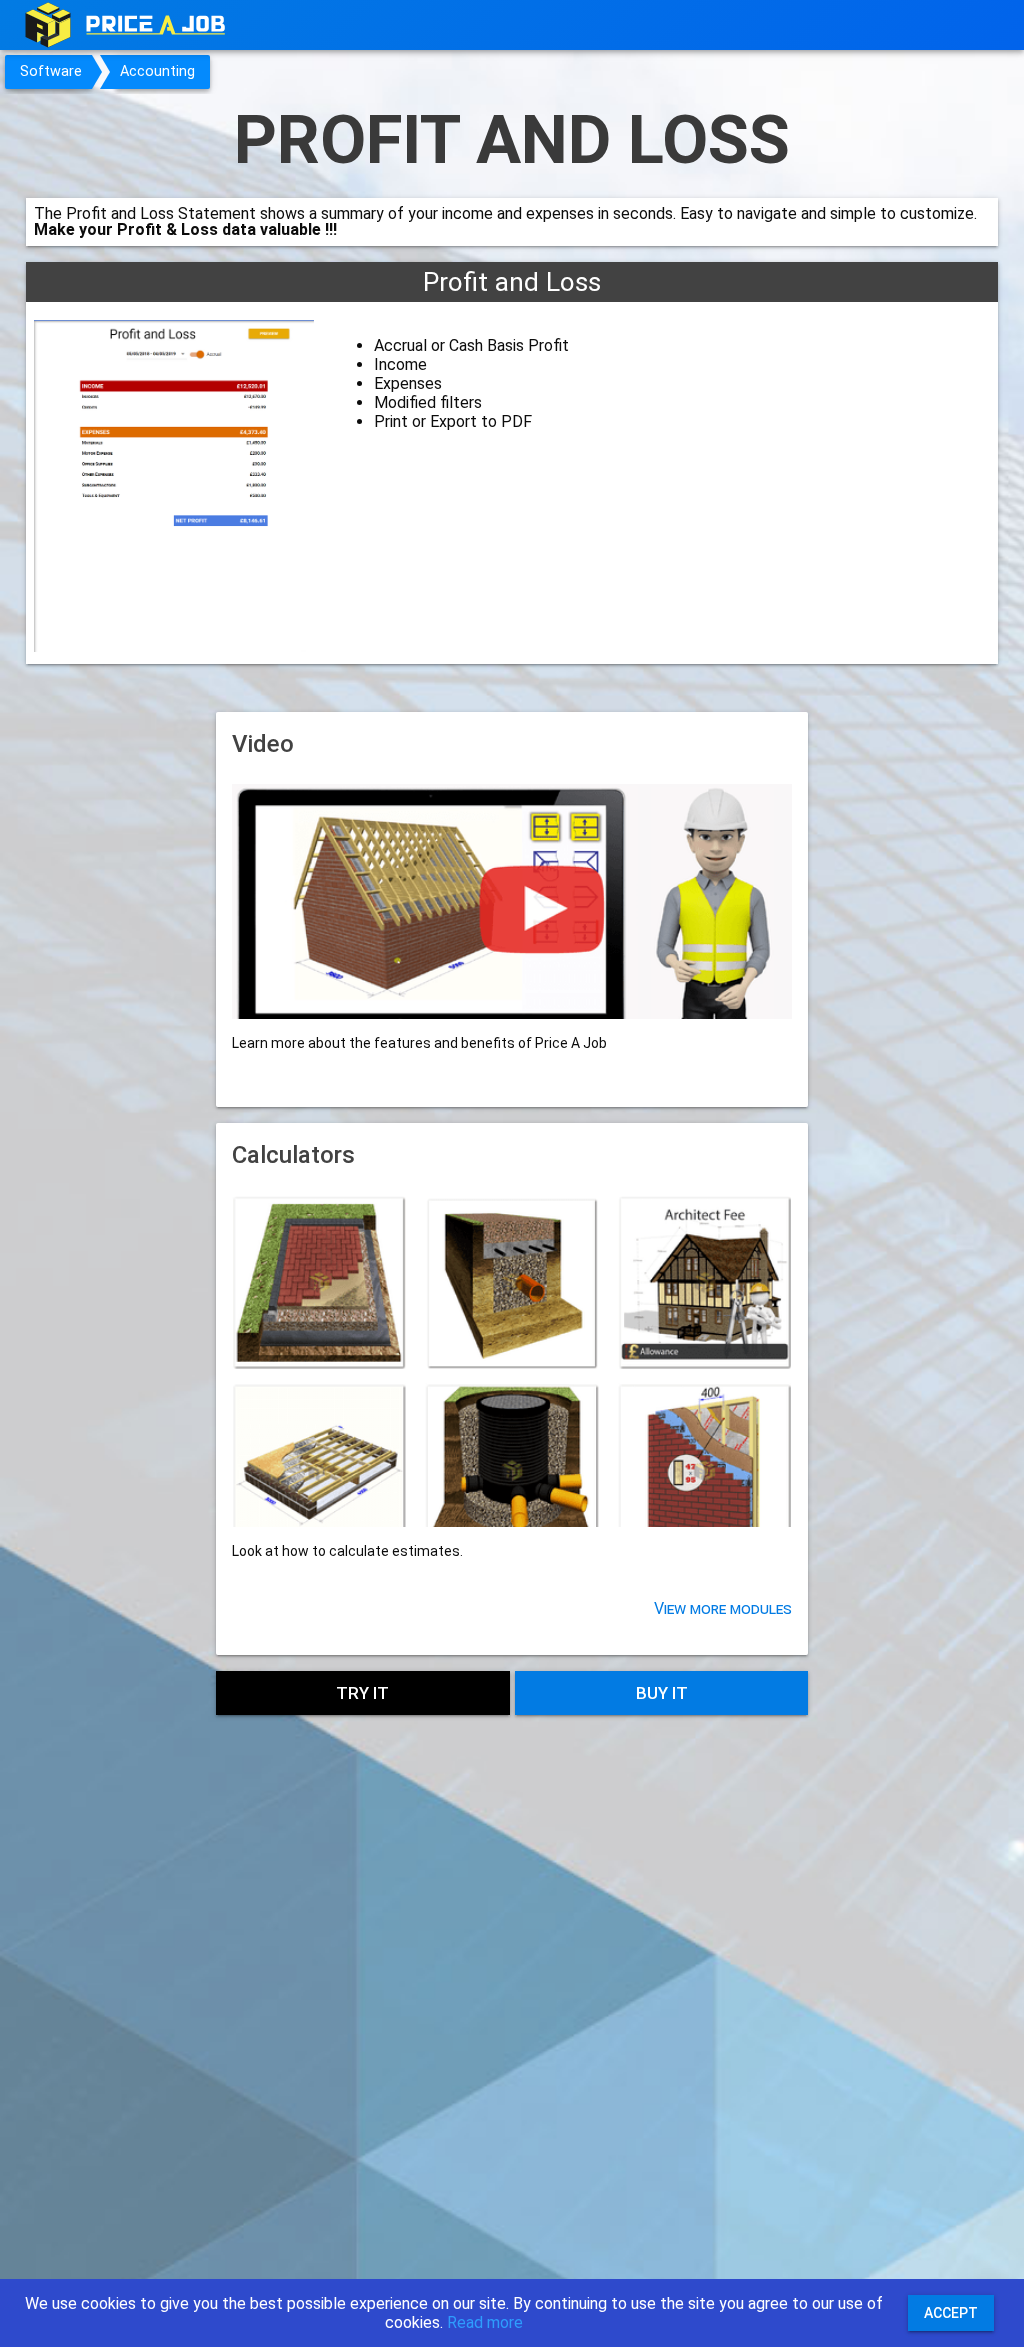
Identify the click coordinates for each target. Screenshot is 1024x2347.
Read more (485, 2322)
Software (51, 71)
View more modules (723, 1608)
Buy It (662, 1693)
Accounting (157, 71)
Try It (362, 1693)
